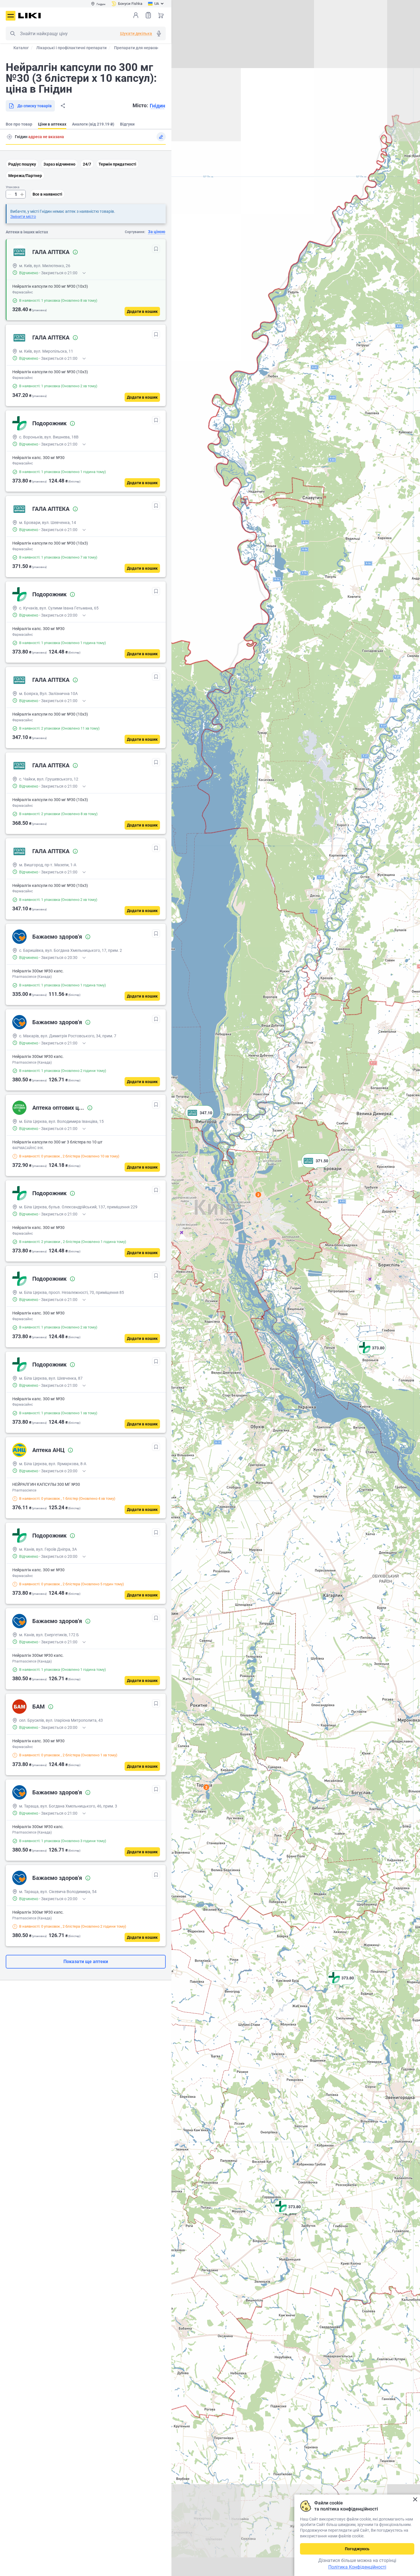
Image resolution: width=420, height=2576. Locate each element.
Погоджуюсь (357, 2549)
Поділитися (63, 106)
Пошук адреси (9, 137)
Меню (11, 16)
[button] (372, 1355)
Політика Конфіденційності (357, 2567)
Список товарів (148, 15)
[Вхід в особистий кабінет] (136, 15)
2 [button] (258, 1195)
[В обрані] (156, 249)
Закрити (415, 2499)
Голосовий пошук (159, 33)
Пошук (13, 33)
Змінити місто (23, 217)
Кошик (161, 15)
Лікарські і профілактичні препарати (71, 48)
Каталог (21, 48)
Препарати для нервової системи (146, 48)
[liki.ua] (30, 16)
